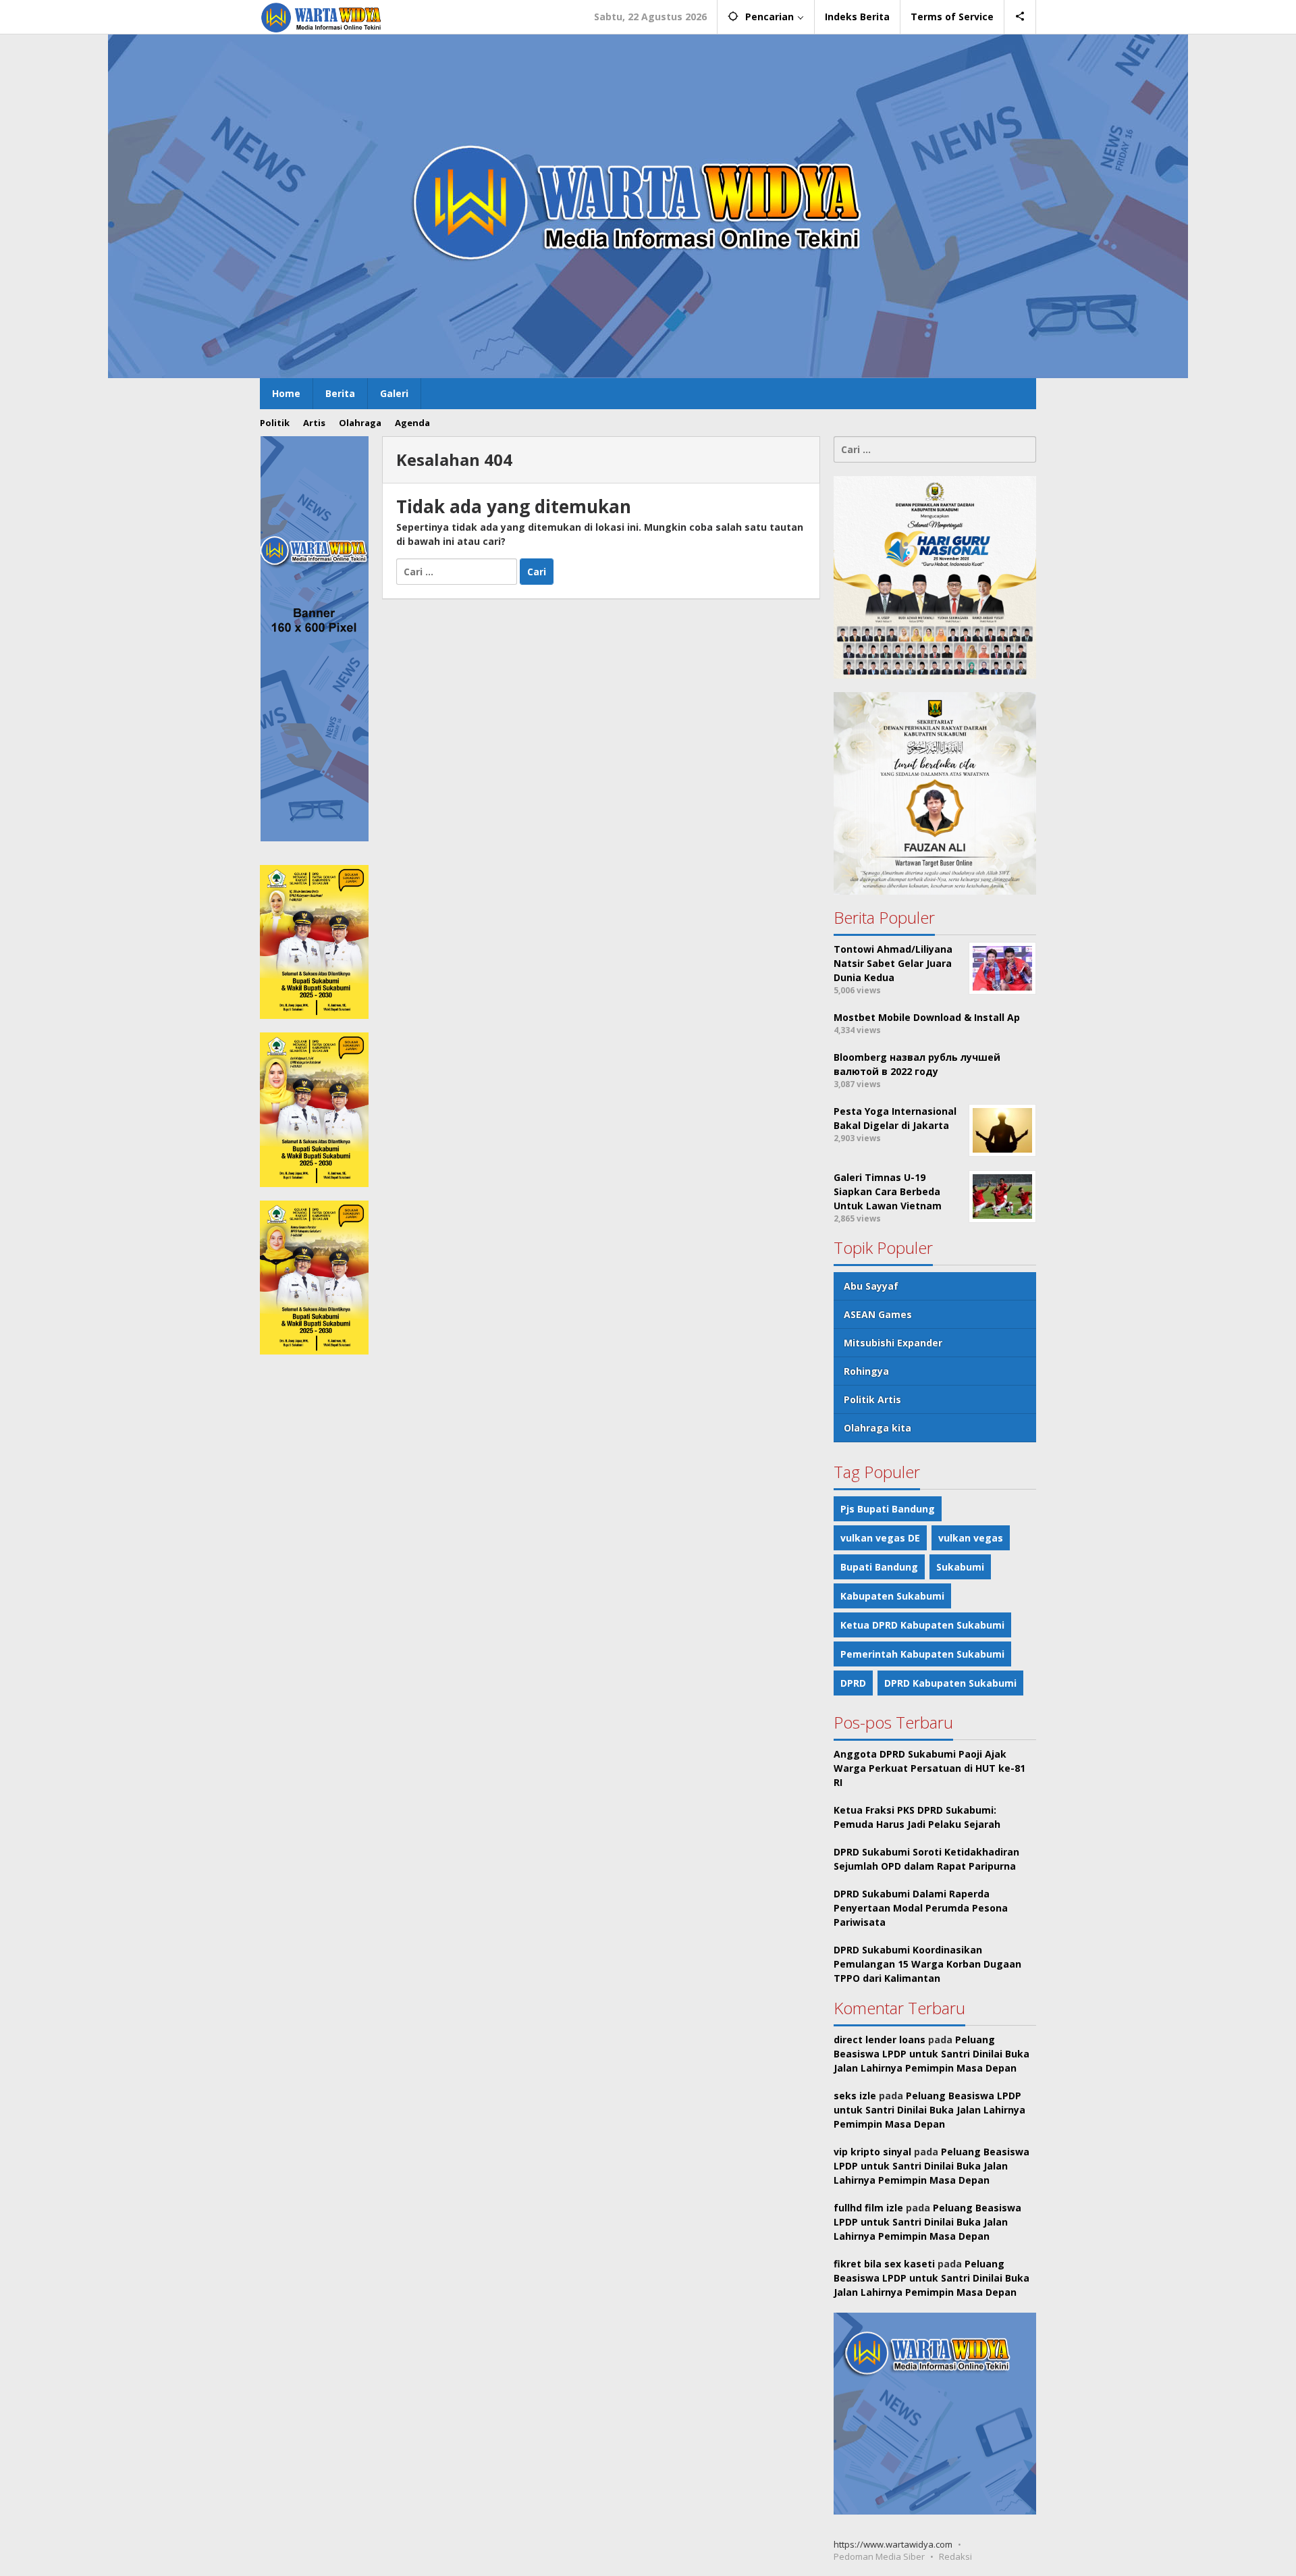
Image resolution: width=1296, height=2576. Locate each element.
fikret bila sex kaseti (884, 2264)
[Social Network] (1020, 17)
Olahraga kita (878, 1428)
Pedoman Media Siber (879, 2556)
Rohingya (866, 1371)
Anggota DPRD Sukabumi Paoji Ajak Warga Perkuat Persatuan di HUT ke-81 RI (929, 1768)
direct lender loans (880, 2040)
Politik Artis (872, 1399)
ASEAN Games (878, 1314)
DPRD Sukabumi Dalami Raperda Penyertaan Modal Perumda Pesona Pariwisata (921, 1908)
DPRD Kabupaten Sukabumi (950, 1683)
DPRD (853, 1683)
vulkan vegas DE (880, 1538)
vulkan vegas (971, 1538)
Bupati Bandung (879, 1567)
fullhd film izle (868, 2208)
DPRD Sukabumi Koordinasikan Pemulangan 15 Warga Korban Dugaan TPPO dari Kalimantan (927, 1964)
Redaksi (955, 2556)
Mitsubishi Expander (893, 1343)
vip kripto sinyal (872, 2152)
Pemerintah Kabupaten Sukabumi (922, 1654)
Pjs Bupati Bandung (888, 1509)
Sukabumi (960, 1567)
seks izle (855, 2096)
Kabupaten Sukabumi (892, 1596)
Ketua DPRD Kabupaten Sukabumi (922, 1625)
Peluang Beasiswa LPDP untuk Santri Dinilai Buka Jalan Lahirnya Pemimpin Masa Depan (932, 2054)
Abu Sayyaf (871, 1286)
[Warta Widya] (322, 17)
